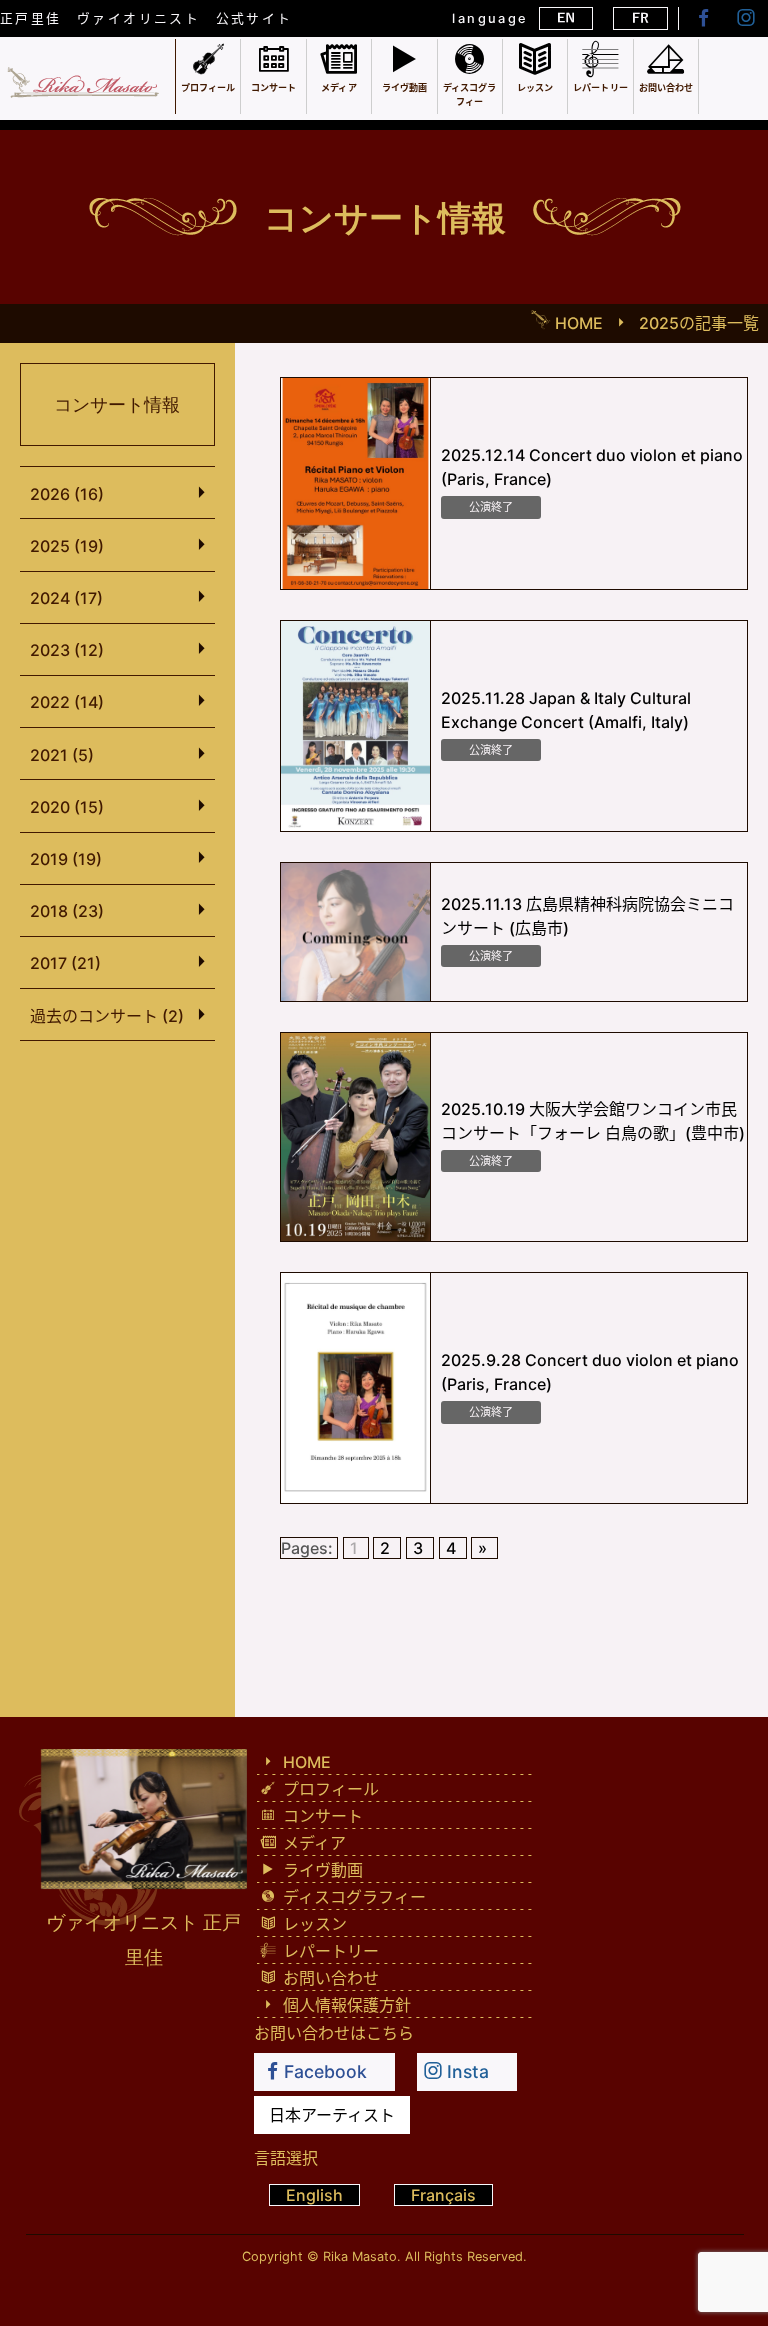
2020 (67, 807)
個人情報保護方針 (345, 2005)
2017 (65, 963)
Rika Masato (360, 2256)
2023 (67, 650)
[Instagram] (746, 17)
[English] (566, 18)
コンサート (321, 1816)
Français (443, 2195)
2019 (66, 859)
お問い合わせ (329, 1978)
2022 (67, 702)
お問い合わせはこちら (334, 2033)
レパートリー (329, 1951)
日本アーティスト (332, 2115)
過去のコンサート (107, 1016)
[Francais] (640, 18)
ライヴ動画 (321, 1870)
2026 (67, 494)
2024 (66, 598)
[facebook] (701, 17)
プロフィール (329, 1789)
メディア (312, 1843)
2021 (62, 755)
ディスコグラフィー (352, 1897)
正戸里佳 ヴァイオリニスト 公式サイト (146, 18)
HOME (305, 1762)
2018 (67, 911)
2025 (67, 546)
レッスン (313, 1924)
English (314, 2195)
